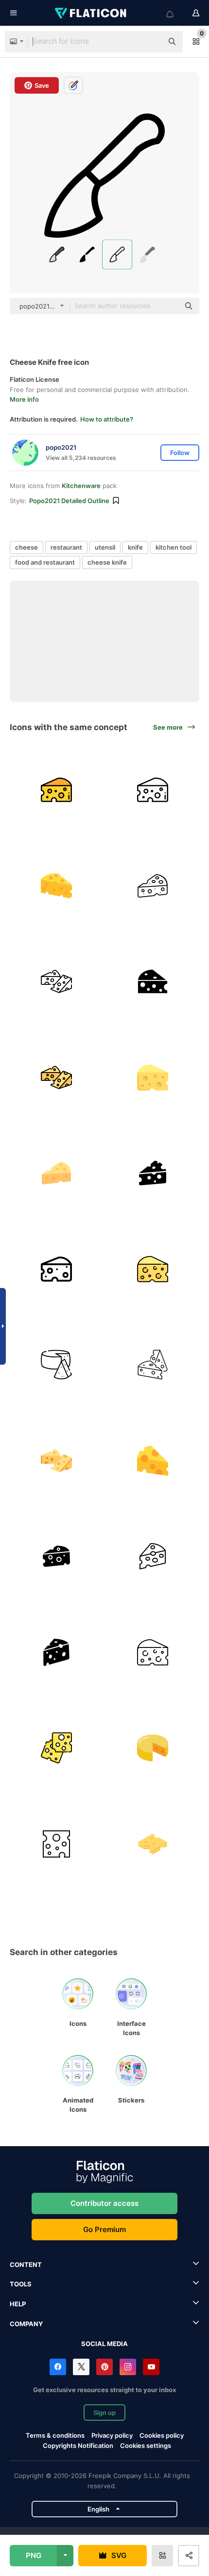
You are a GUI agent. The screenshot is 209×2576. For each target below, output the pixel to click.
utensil (105, 547)
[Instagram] (128, 2367)
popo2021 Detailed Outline (69, 501)
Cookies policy (162, 2435)
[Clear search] (151, 42)
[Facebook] (58, 2367)
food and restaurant (45, 562)
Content (26, 2265)
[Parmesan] (153, 1748)
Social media (104, 2344)
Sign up (104, 2413)
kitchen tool (174, 547)
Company (26, 2324)
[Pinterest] (104, 2367)
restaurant (66, 547)
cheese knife (107, 562)
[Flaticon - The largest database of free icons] (91, 13)
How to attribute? (107, 419)
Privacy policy (112, 2435)
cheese (26, 547)
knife (135, 547)
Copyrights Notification (78, 2446)
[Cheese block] (153, 1844)
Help (18, 2304)
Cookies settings (146, 2446)
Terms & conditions (55, 2435)
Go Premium (104, 2229)
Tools (21, 2284)
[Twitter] (81, 2367)
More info (24, 399)
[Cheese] (57, 790)
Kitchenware (81, 486)
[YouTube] (151, 2367)
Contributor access (104, 2203)
